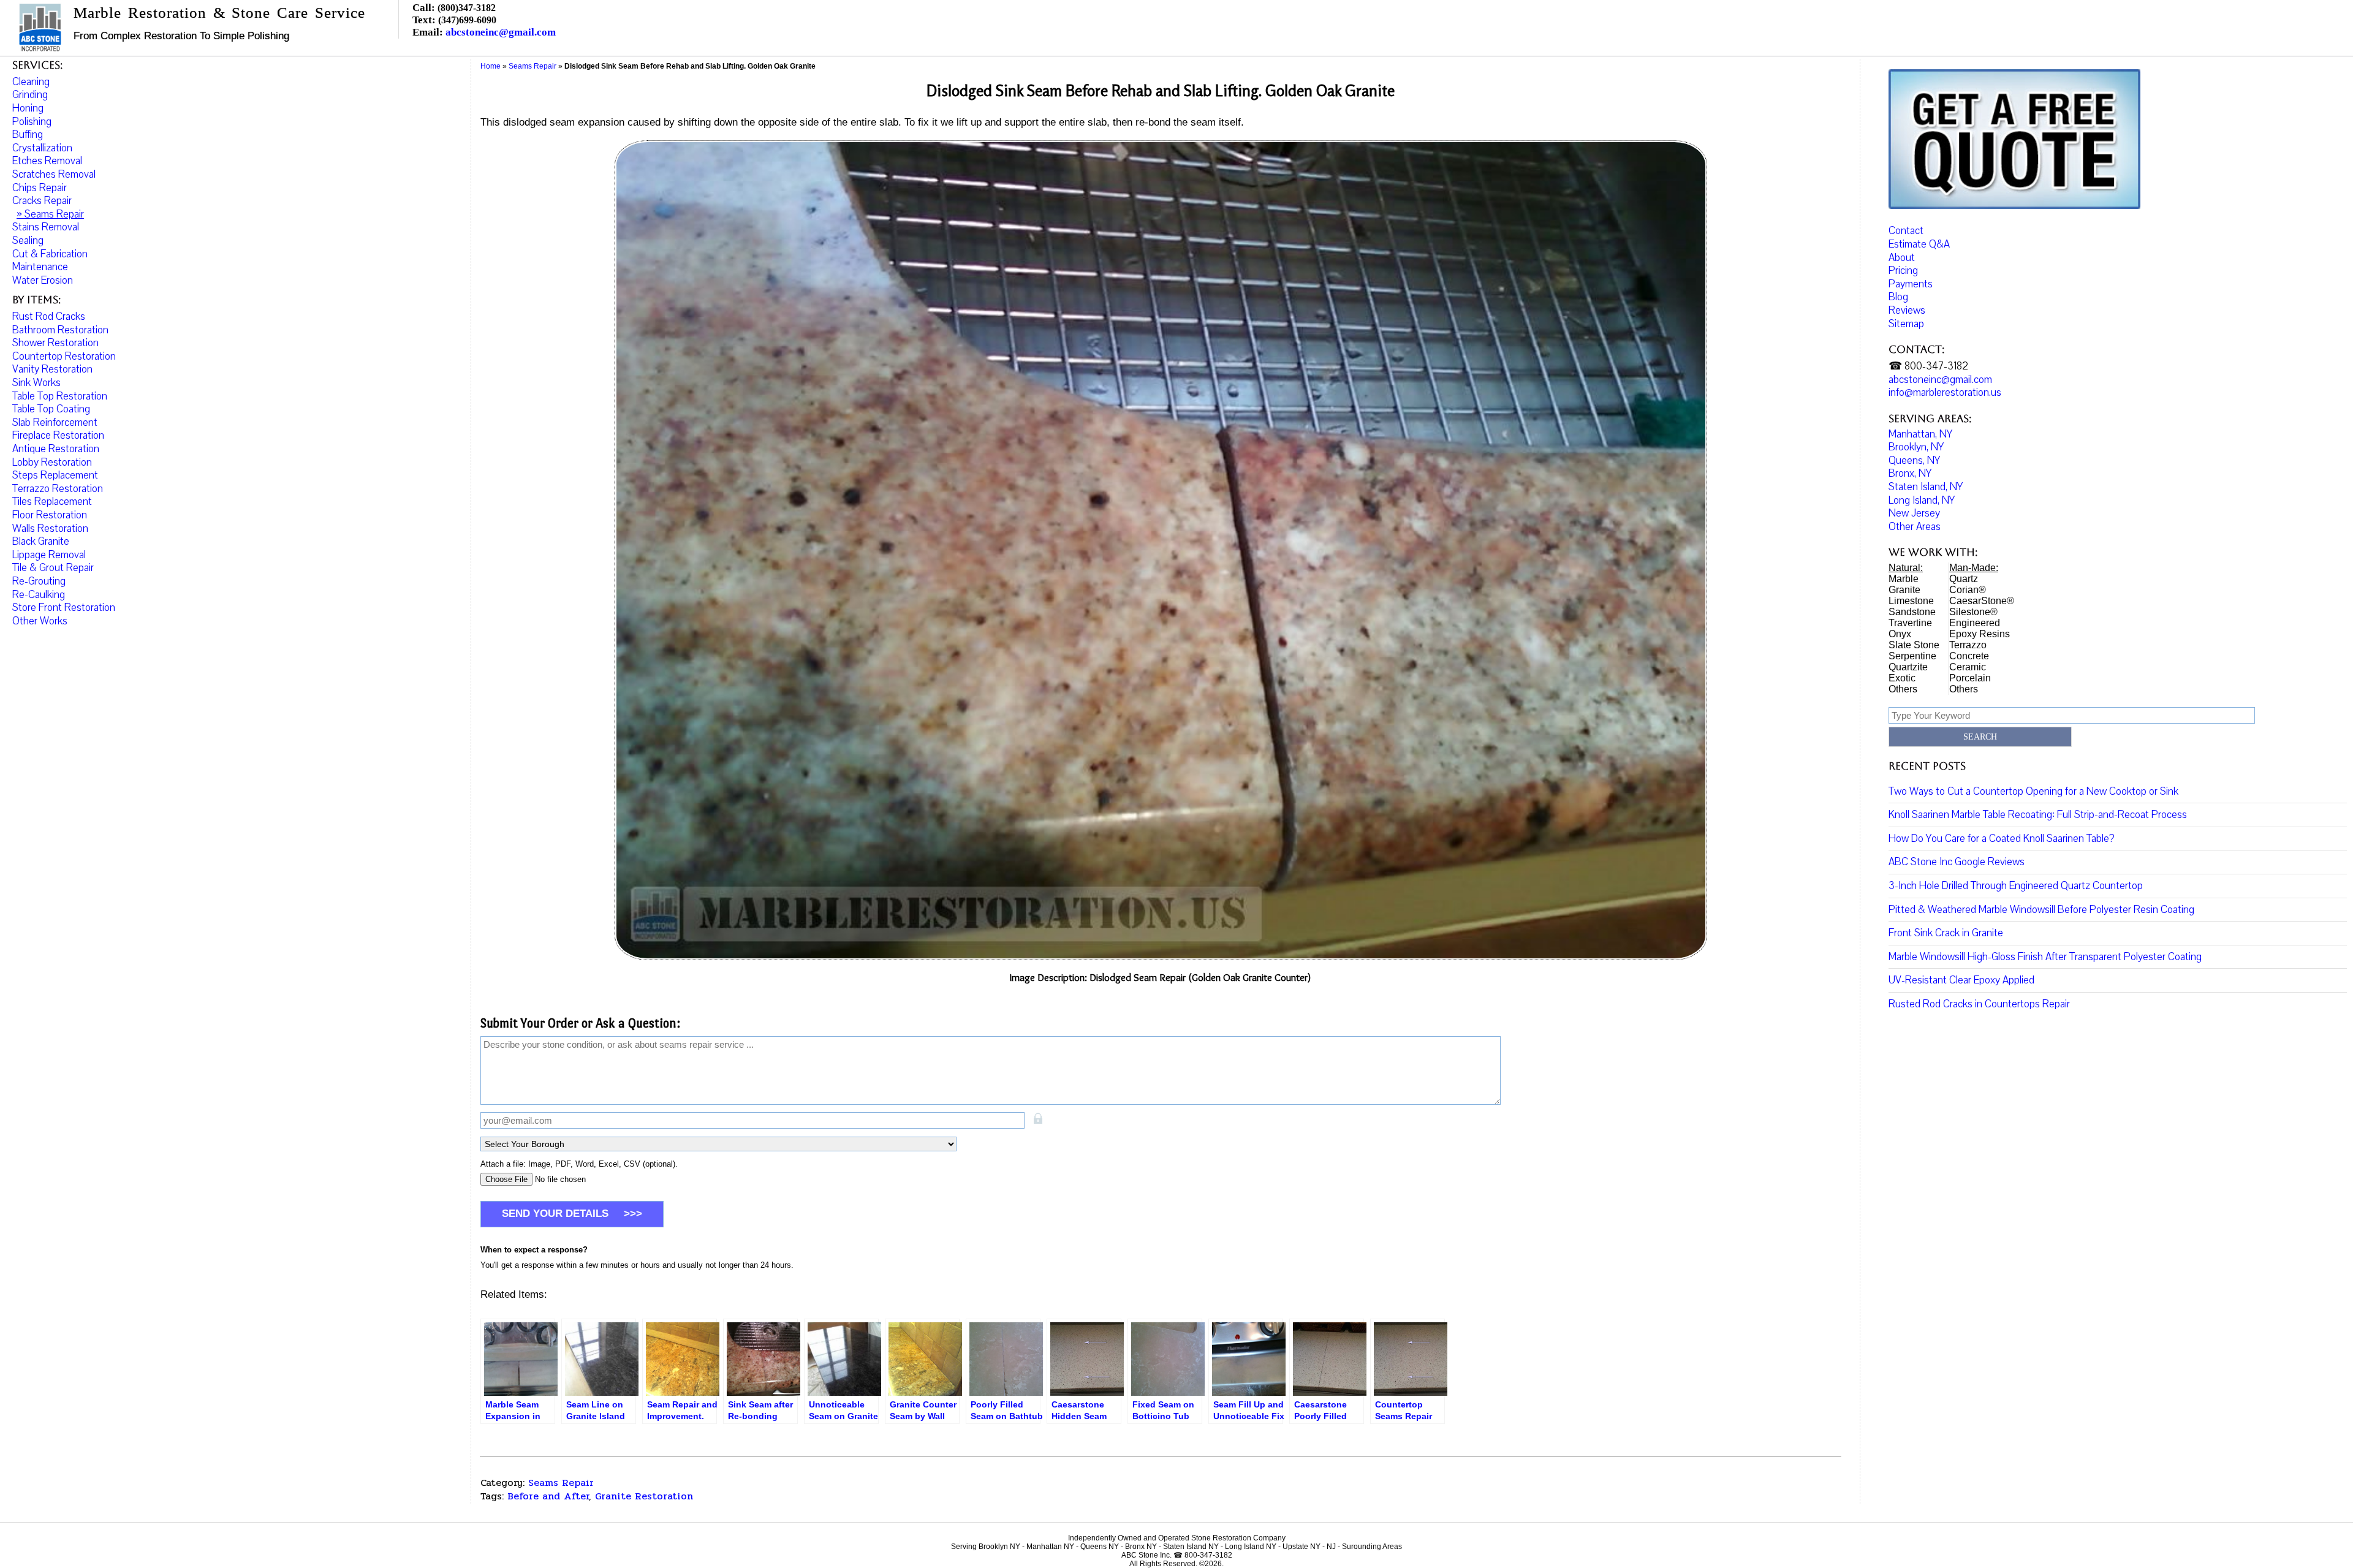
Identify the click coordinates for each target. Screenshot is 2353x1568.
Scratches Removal (54, 174)
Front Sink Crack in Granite (1946, 933)
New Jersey (1914, 513)
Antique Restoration (56, 449)
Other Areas (1915, 527)
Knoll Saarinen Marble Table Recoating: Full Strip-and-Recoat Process (2038, 815)
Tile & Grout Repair (53, 568)
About (1902, 258)
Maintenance (40, 267)
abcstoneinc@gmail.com (501, 32)
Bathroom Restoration (60, 330)
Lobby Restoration (52, 462)
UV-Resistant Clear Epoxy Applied (1961, 980)
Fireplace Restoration (58, 435)
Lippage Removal (49, 555)
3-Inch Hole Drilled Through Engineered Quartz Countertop (2016, 886)
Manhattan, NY (1920, 434)
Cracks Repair (42, 201)
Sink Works (36, 383)
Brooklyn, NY (1916, 447)
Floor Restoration (50, 515)
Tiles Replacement (52, 502)
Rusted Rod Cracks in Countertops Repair (1979, 1004)
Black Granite (41, 541)
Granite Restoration (644, 1496)
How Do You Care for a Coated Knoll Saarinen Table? (2002, 839)
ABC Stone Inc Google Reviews (1957, 862)
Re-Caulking (39, 595)
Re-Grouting (39, 581)
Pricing (1903, 271)
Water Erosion (43, 280)
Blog (1898, 297)
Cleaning (31, 82)
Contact (1906, 231)
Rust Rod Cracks (49, 316)
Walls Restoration (50, 528)
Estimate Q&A (1919, 244)
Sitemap (1906, 324)
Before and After (548, 1496)
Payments (1911, 284)
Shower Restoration (55, 343)
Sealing (28, 241)
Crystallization (42, 148)
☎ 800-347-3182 (1928, 366)
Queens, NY (1914, 460)
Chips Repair (40, 188)
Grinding (30, 95)
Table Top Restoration (60, 396)
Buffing (28, 134)
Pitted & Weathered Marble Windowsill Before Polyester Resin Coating (2041, 910)
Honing (28, 108)
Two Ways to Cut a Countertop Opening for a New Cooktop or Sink (2033, 791)
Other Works (40, 621)
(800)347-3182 (467, 8)
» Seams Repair (50, 214)
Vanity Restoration (52, 369)
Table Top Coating (51, 409)
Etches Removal (47, 161)
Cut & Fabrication (50, 254)
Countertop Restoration (64, 356)
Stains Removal (46, 227)
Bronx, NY (1910, 473)
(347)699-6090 (467, 20)
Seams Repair (561, 1483)
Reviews (1907, 310)
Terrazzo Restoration (58, 489)
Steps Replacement (55, 475)
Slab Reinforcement (55, 422)
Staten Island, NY (1926, 487)
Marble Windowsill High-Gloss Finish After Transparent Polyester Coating (2045, 957)
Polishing (32, 122)
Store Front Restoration (64, 608)
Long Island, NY (1922, 500)
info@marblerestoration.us (1945, 392)
